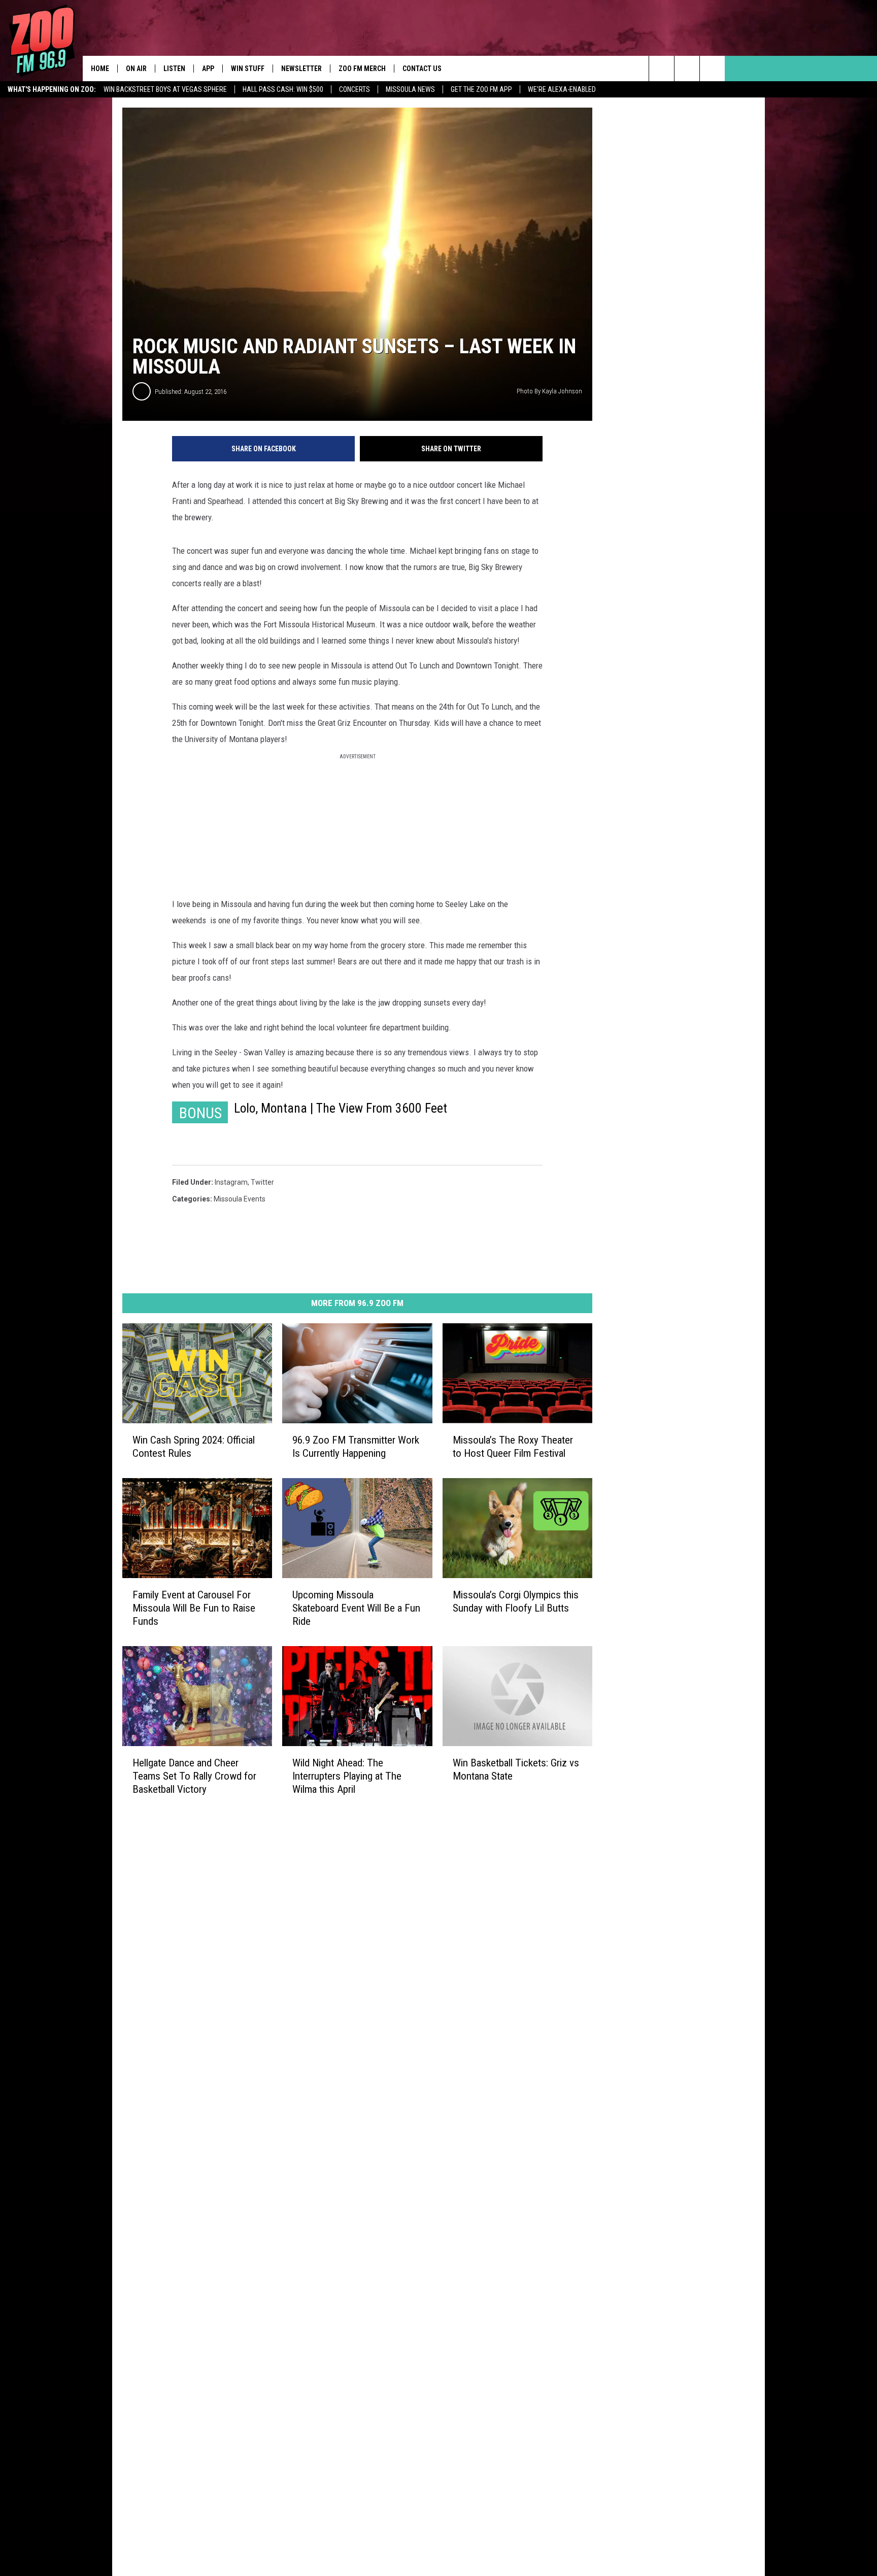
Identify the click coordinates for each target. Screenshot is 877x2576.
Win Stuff (248, 69)
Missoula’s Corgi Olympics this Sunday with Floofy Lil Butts (516, 1601)
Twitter (262, 1182)
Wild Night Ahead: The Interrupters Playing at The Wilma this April (347, 1776)
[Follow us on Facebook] (712, 69)
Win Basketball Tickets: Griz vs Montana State (516, 1769)
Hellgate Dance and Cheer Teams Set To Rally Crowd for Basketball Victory (194, 1776)
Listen (174, 69)
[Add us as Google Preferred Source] (687, 69)
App (208, 69)
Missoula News (410, 89)
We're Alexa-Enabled (562, 89)
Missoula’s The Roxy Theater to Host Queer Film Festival (513, 1447)
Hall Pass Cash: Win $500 (283, 89)
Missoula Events (240, 1199)
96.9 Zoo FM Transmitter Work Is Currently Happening (356, 1447)
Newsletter (301, 69)
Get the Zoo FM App (481, 89)
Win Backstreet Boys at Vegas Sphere (165, 89)
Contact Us (422, 69)
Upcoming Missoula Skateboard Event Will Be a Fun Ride (356, 1608)
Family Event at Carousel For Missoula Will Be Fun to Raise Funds (194, 1608)
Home (100, 69)
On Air (136, 69)
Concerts (355, 89)
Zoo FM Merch (362, 69)
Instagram (231, 1182)
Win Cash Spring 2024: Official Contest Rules (194, 1447)
